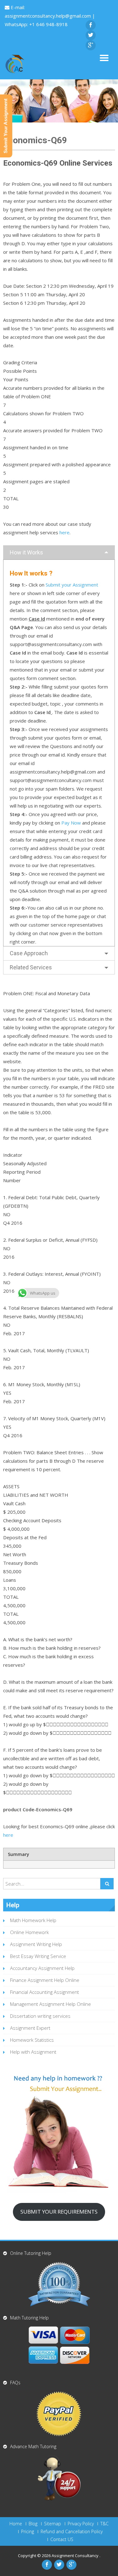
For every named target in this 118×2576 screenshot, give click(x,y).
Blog (33, 2524)
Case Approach (29, 953)
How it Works (26, 552)
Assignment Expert (30, 2028)
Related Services (31, 967)
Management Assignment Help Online (51, 2004)
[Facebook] (91, 25)
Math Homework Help (33, 1920)
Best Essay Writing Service (38, 1956)
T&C (104, 2524)
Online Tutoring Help (31, 2253)
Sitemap (53, 2524)
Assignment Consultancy (76, 2556)
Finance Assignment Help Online (45, 1980)
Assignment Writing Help (36, 1944)
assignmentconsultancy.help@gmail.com (48, 16)
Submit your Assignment (72, 585)
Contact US (62, 2539)
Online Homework (29, 1932)
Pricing (28, 2532)
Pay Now (71, 823)
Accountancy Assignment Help (42, 1968)
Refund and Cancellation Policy (72, 2532)
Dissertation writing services (40, 2016)
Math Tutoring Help (29, 2318)
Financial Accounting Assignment (45, 1992)
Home (16, 2524)
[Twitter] (91, 35)
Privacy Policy (81, 2524)
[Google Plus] (91, 45)
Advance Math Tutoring (33, 2446)
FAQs (15, 2383)
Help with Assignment (33, 2052)
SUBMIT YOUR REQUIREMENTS (59, 2212)
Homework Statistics (32, 2040)
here (65, 532)
